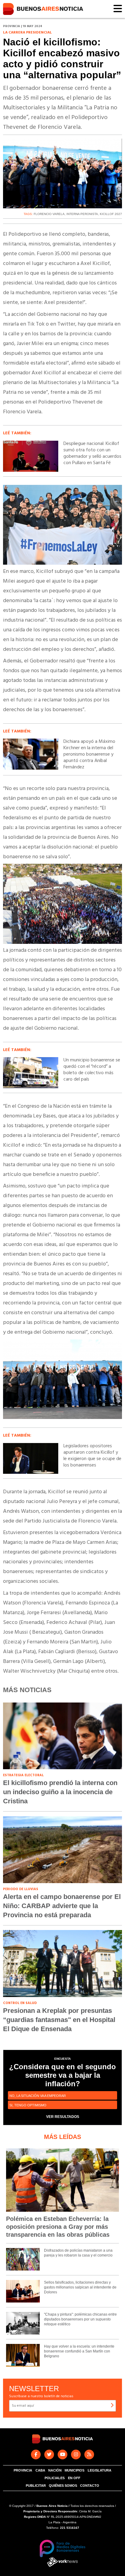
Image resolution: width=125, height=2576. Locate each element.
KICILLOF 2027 (111, 214)
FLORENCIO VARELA (49, 214)
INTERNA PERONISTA (82, 214)
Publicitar (36, 2486)
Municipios (74, 2470)
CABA (40, 2470)
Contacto (90, 2486)
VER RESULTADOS (63, 2117)
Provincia (23, 2470)
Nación (55, 2470)
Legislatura (100, 2470)
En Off (74, 2478)
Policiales (55, 2478)
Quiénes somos (63, 2486)
